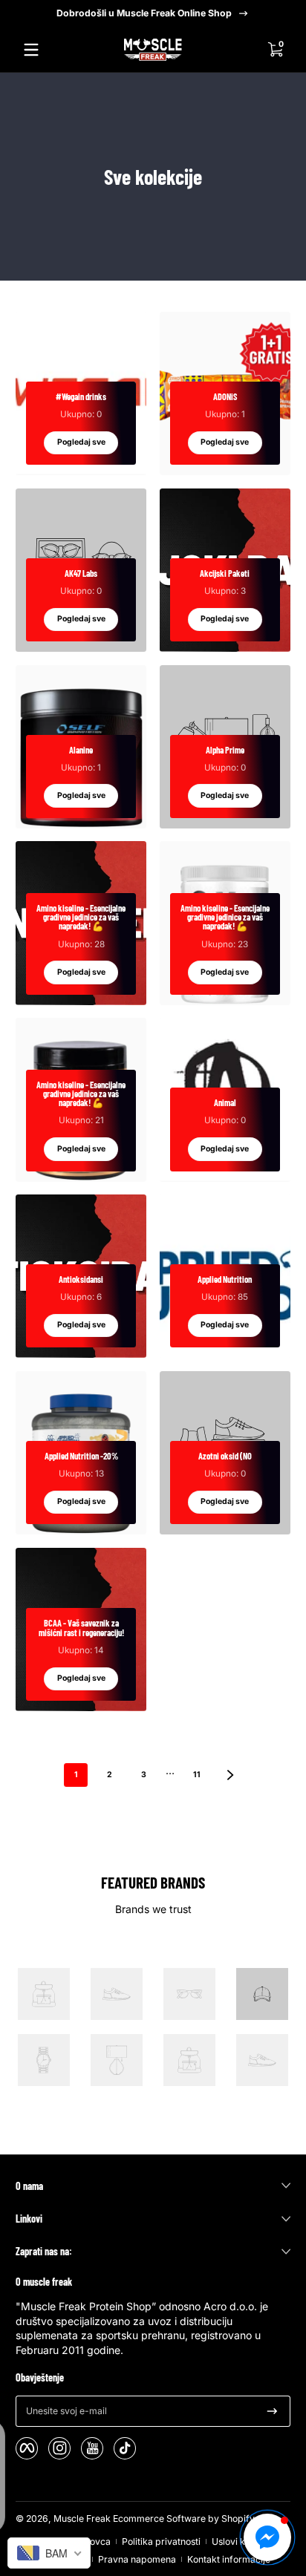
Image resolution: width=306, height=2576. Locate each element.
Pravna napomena (137, 2559)
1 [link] (76, 1775)
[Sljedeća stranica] (230, 1775)
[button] (275, 50)
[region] (153, 13)
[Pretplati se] (272, 2411)
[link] (44, 1996)
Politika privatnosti (161, 2541)
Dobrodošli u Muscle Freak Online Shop (144, 13)
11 (197, 1775)
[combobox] (49, 2553)
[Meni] (31, 50)
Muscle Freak (82, 2518)
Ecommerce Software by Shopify (184, 2518)
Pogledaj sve (81, 442)
